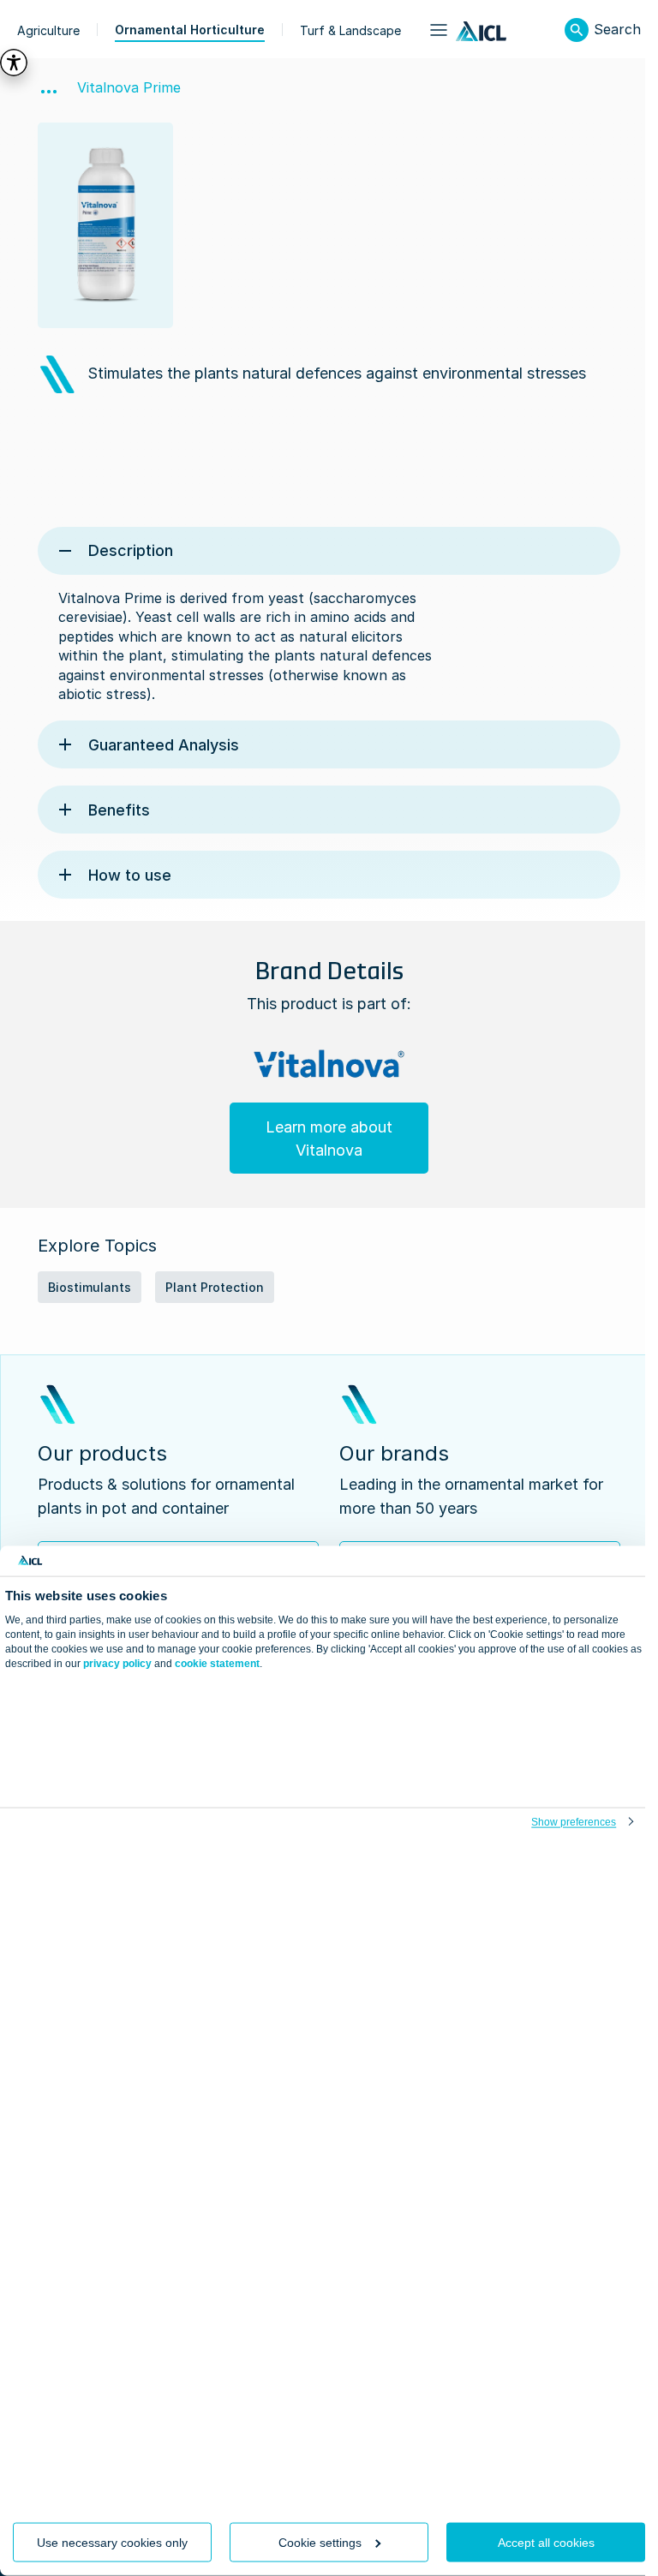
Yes (323, 2462)
